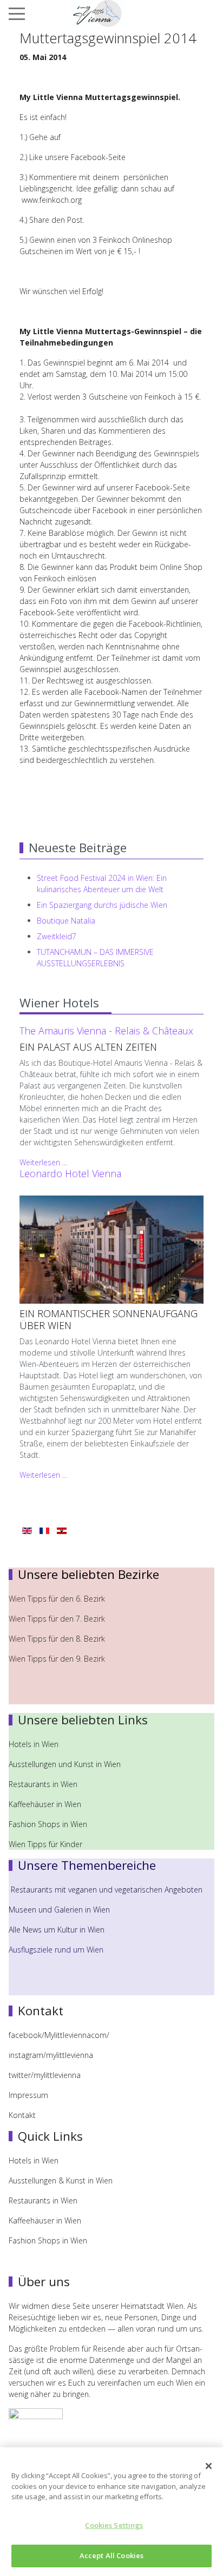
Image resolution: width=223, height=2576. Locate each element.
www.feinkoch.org (52, 200)
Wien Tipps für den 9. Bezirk (57, 1659)
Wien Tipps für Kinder (47, 1844)
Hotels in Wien (35, 1744)
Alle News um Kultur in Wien (57, 1930)
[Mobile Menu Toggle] (17, 14)
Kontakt (22, 2115)
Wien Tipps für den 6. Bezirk (57, 1599)
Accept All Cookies (111, 2555)
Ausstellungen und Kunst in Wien (66, 1764)
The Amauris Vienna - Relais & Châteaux (106, 1031)
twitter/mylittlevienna (45, 2075)
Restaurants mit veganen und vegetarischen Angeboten (107, 1890)
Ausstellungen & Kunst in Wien (62, 2180)
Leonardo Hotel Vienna (70, 1173)
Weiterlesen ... (43, 1162)
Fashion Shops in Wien (48, 1824)
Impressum (28, 2095)
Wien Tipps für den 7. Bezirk (57, 1619)
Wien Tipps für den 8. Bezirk (57, 1639)
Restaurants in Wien (44, 1784)
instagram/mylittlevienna (51, 2055)
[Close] (209, 2466)
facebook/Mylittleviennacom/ (59, 2035)
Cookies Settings (114, 2525)
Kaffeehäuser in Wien (45, 1804)
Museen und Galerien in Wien (59, 1910)
